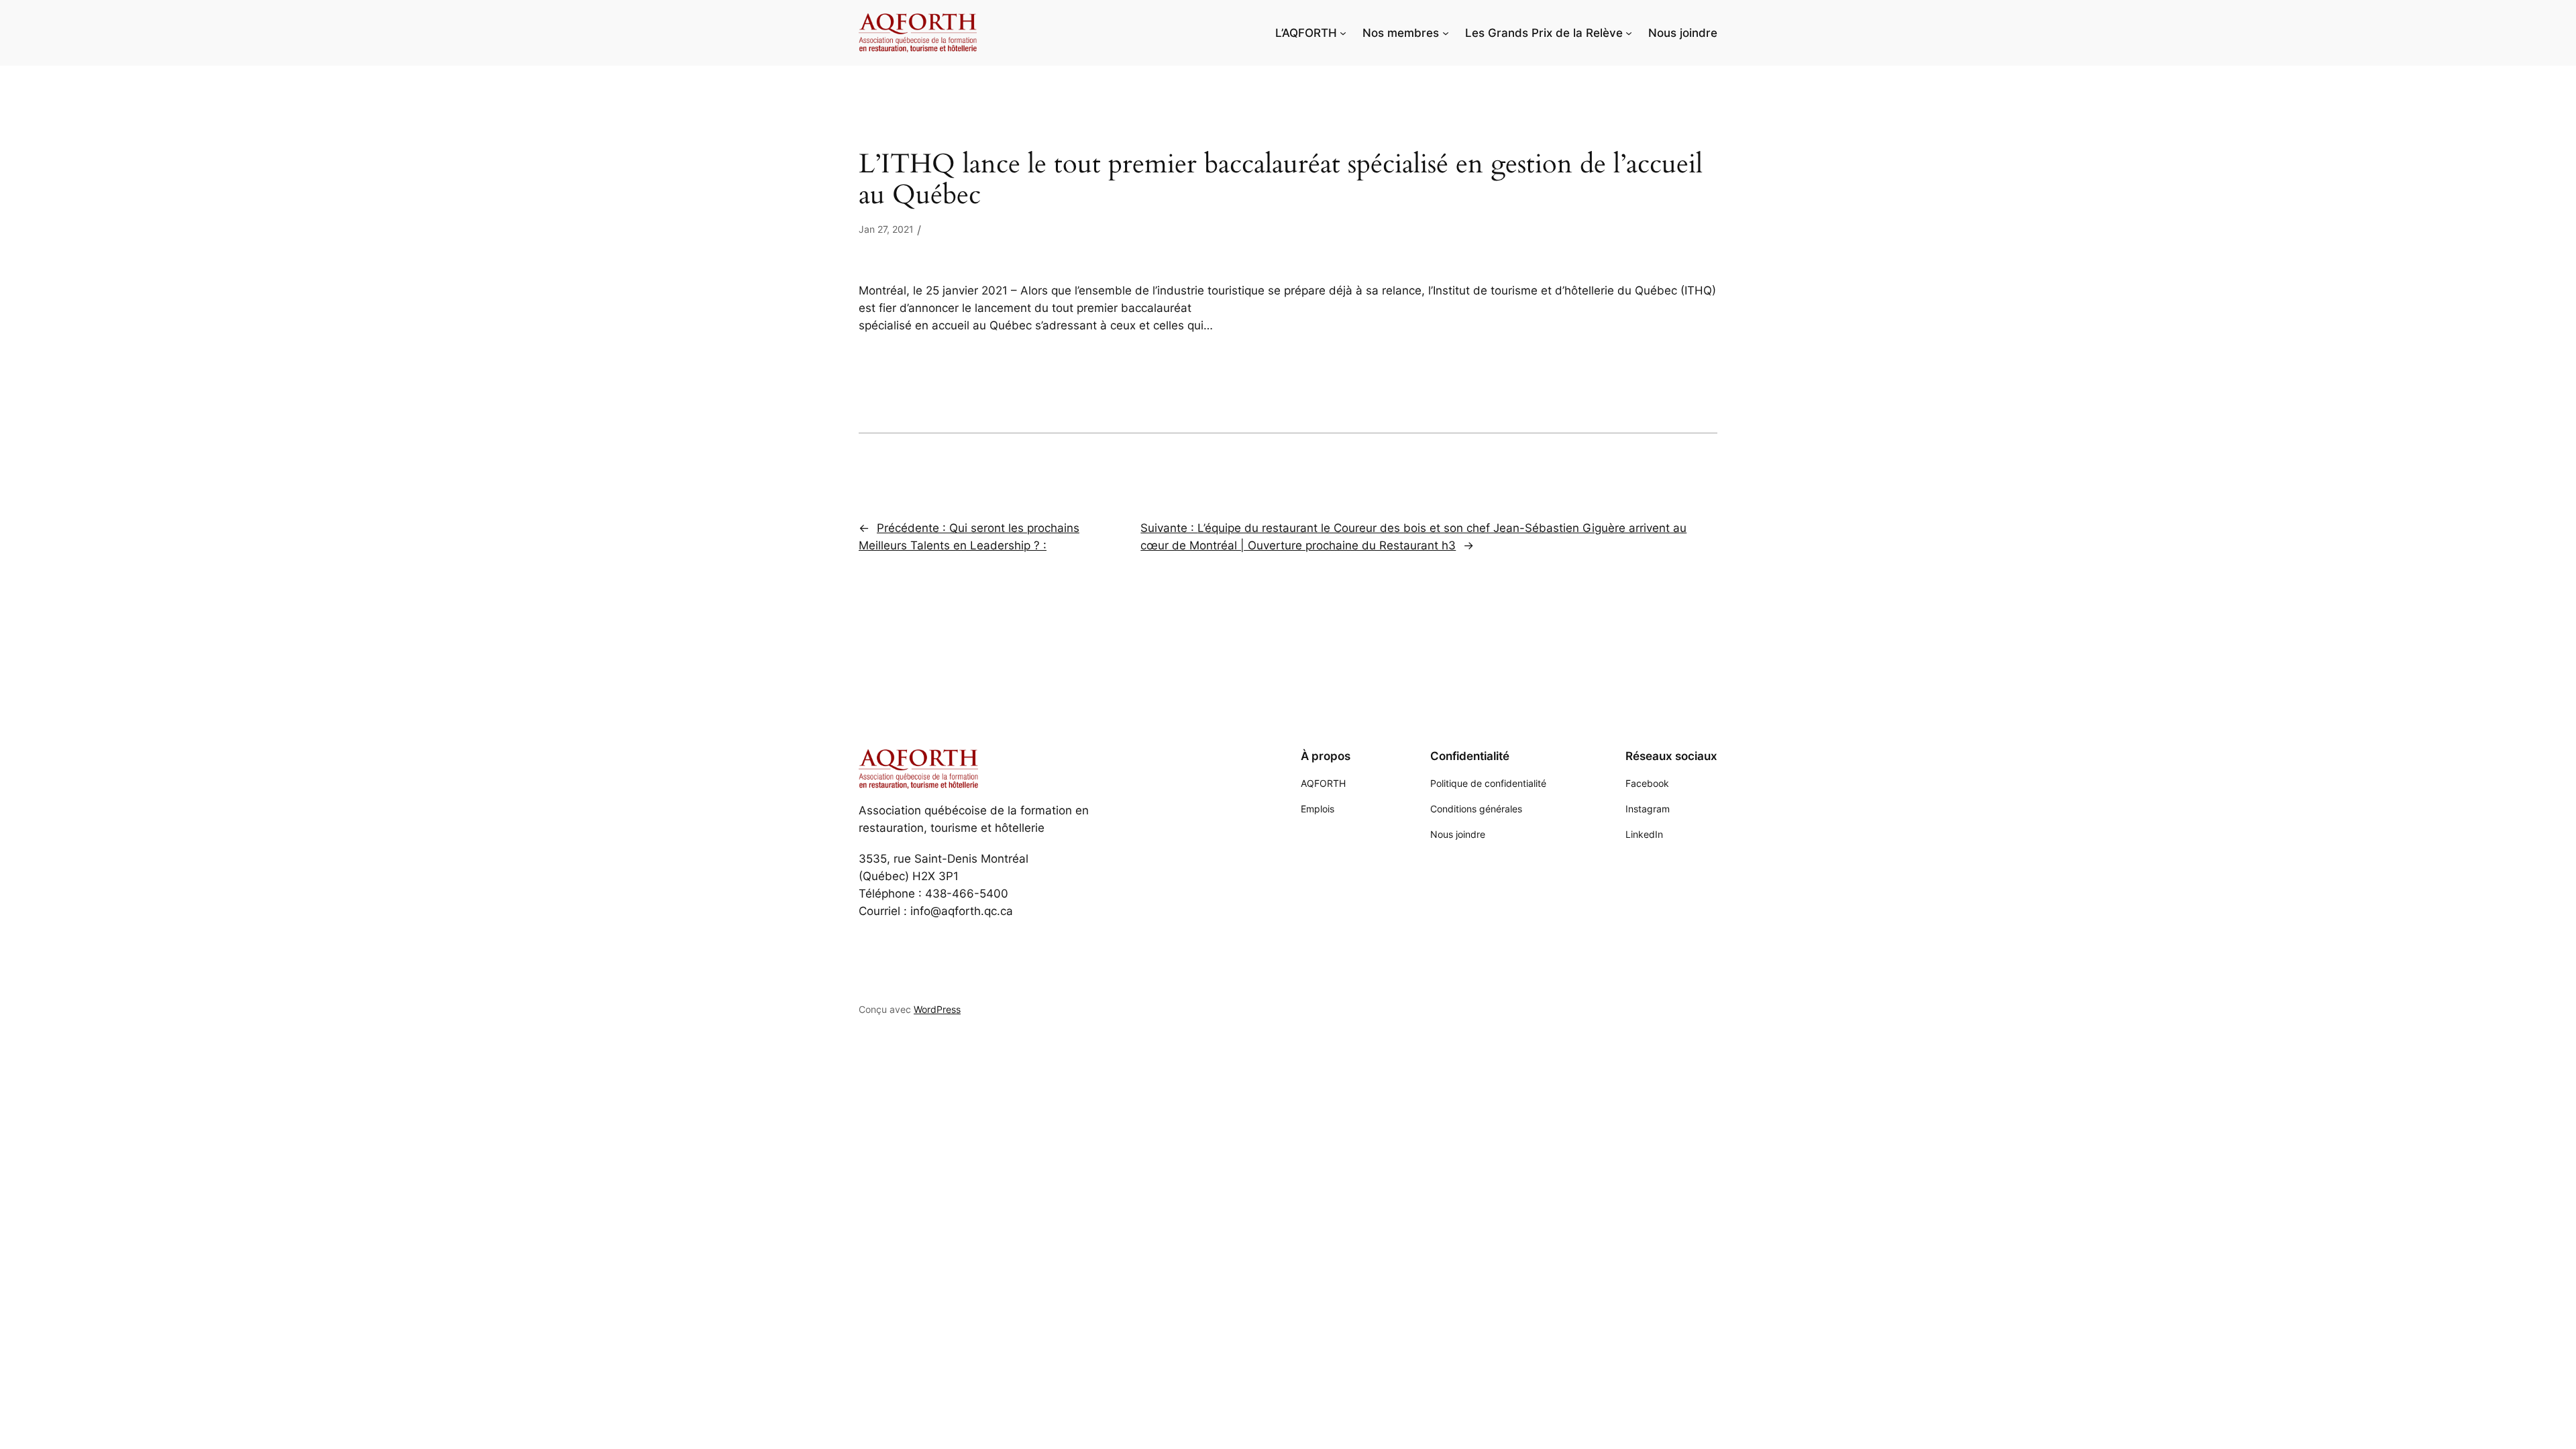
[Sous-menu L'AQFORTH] (1343, 33)
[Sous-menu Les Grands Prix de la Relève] (1629, 33)
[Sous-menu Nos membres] (1446, 33)
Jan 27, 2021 (886, 229)
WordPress (937, 1009)
